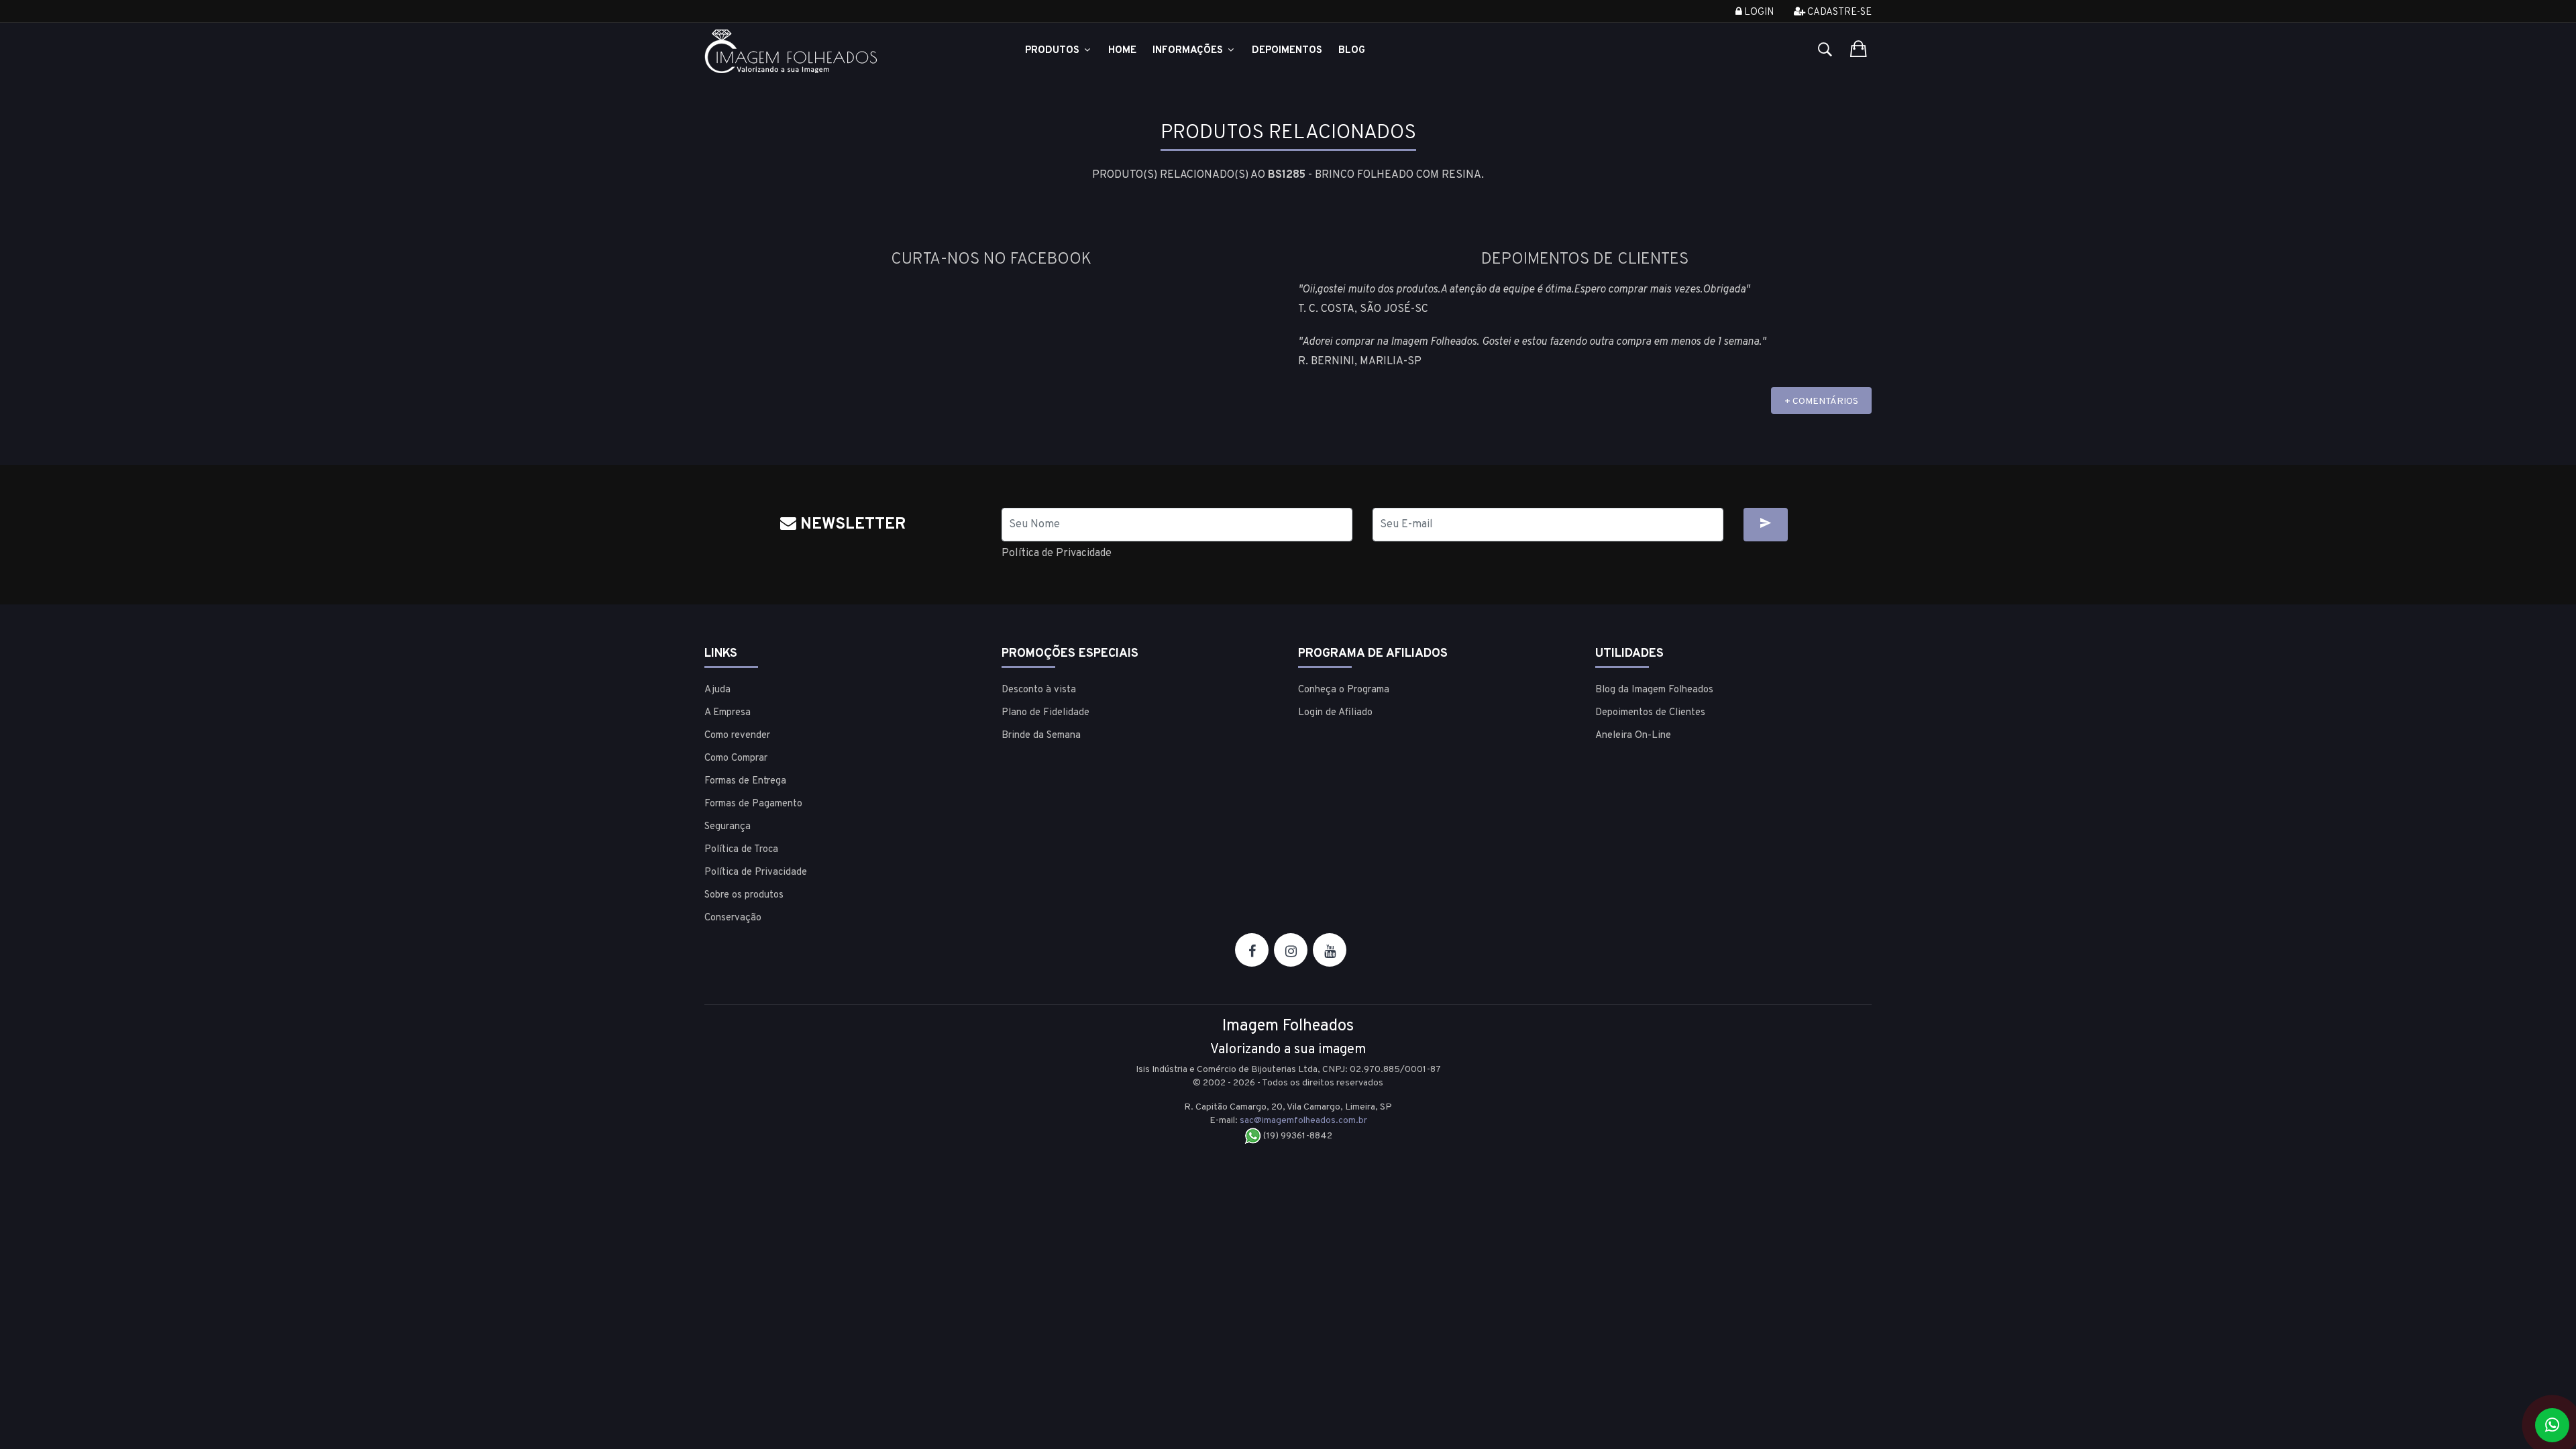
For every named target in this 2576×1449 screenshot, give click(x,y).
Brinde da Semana (1041, 736)
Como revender (737, 736)
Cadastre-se (1838, 12)
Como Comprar (736, 758)
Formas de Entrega (745, 781)
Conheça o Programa (1344, 690)
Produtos (1054, 51)
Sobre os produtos (744, 895)
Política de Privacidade (1057, 553)
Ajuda (717, 690)
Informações (1189, 51)
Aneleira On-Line (1633, 736)
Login (1758, 12)
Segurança (728, 827)
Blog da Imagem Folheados (1654, 690)
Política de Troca (741, 850)
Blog (1352, 51)
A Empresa (728, 713)
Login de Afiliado (1335, 713)
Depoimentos (1287, 51)
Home (1122, 51)
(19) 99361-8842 (1297, 1136)
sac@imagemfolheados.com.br (1303, 1121)
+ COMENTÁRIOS (1821, 401)
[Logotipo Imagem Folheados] (843, 51)
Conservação (733, 918)
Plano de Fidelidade (1045, 713)
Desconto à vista (1039, 690)
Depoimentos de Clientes (1650, 713)
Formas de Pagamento (753, 804)
